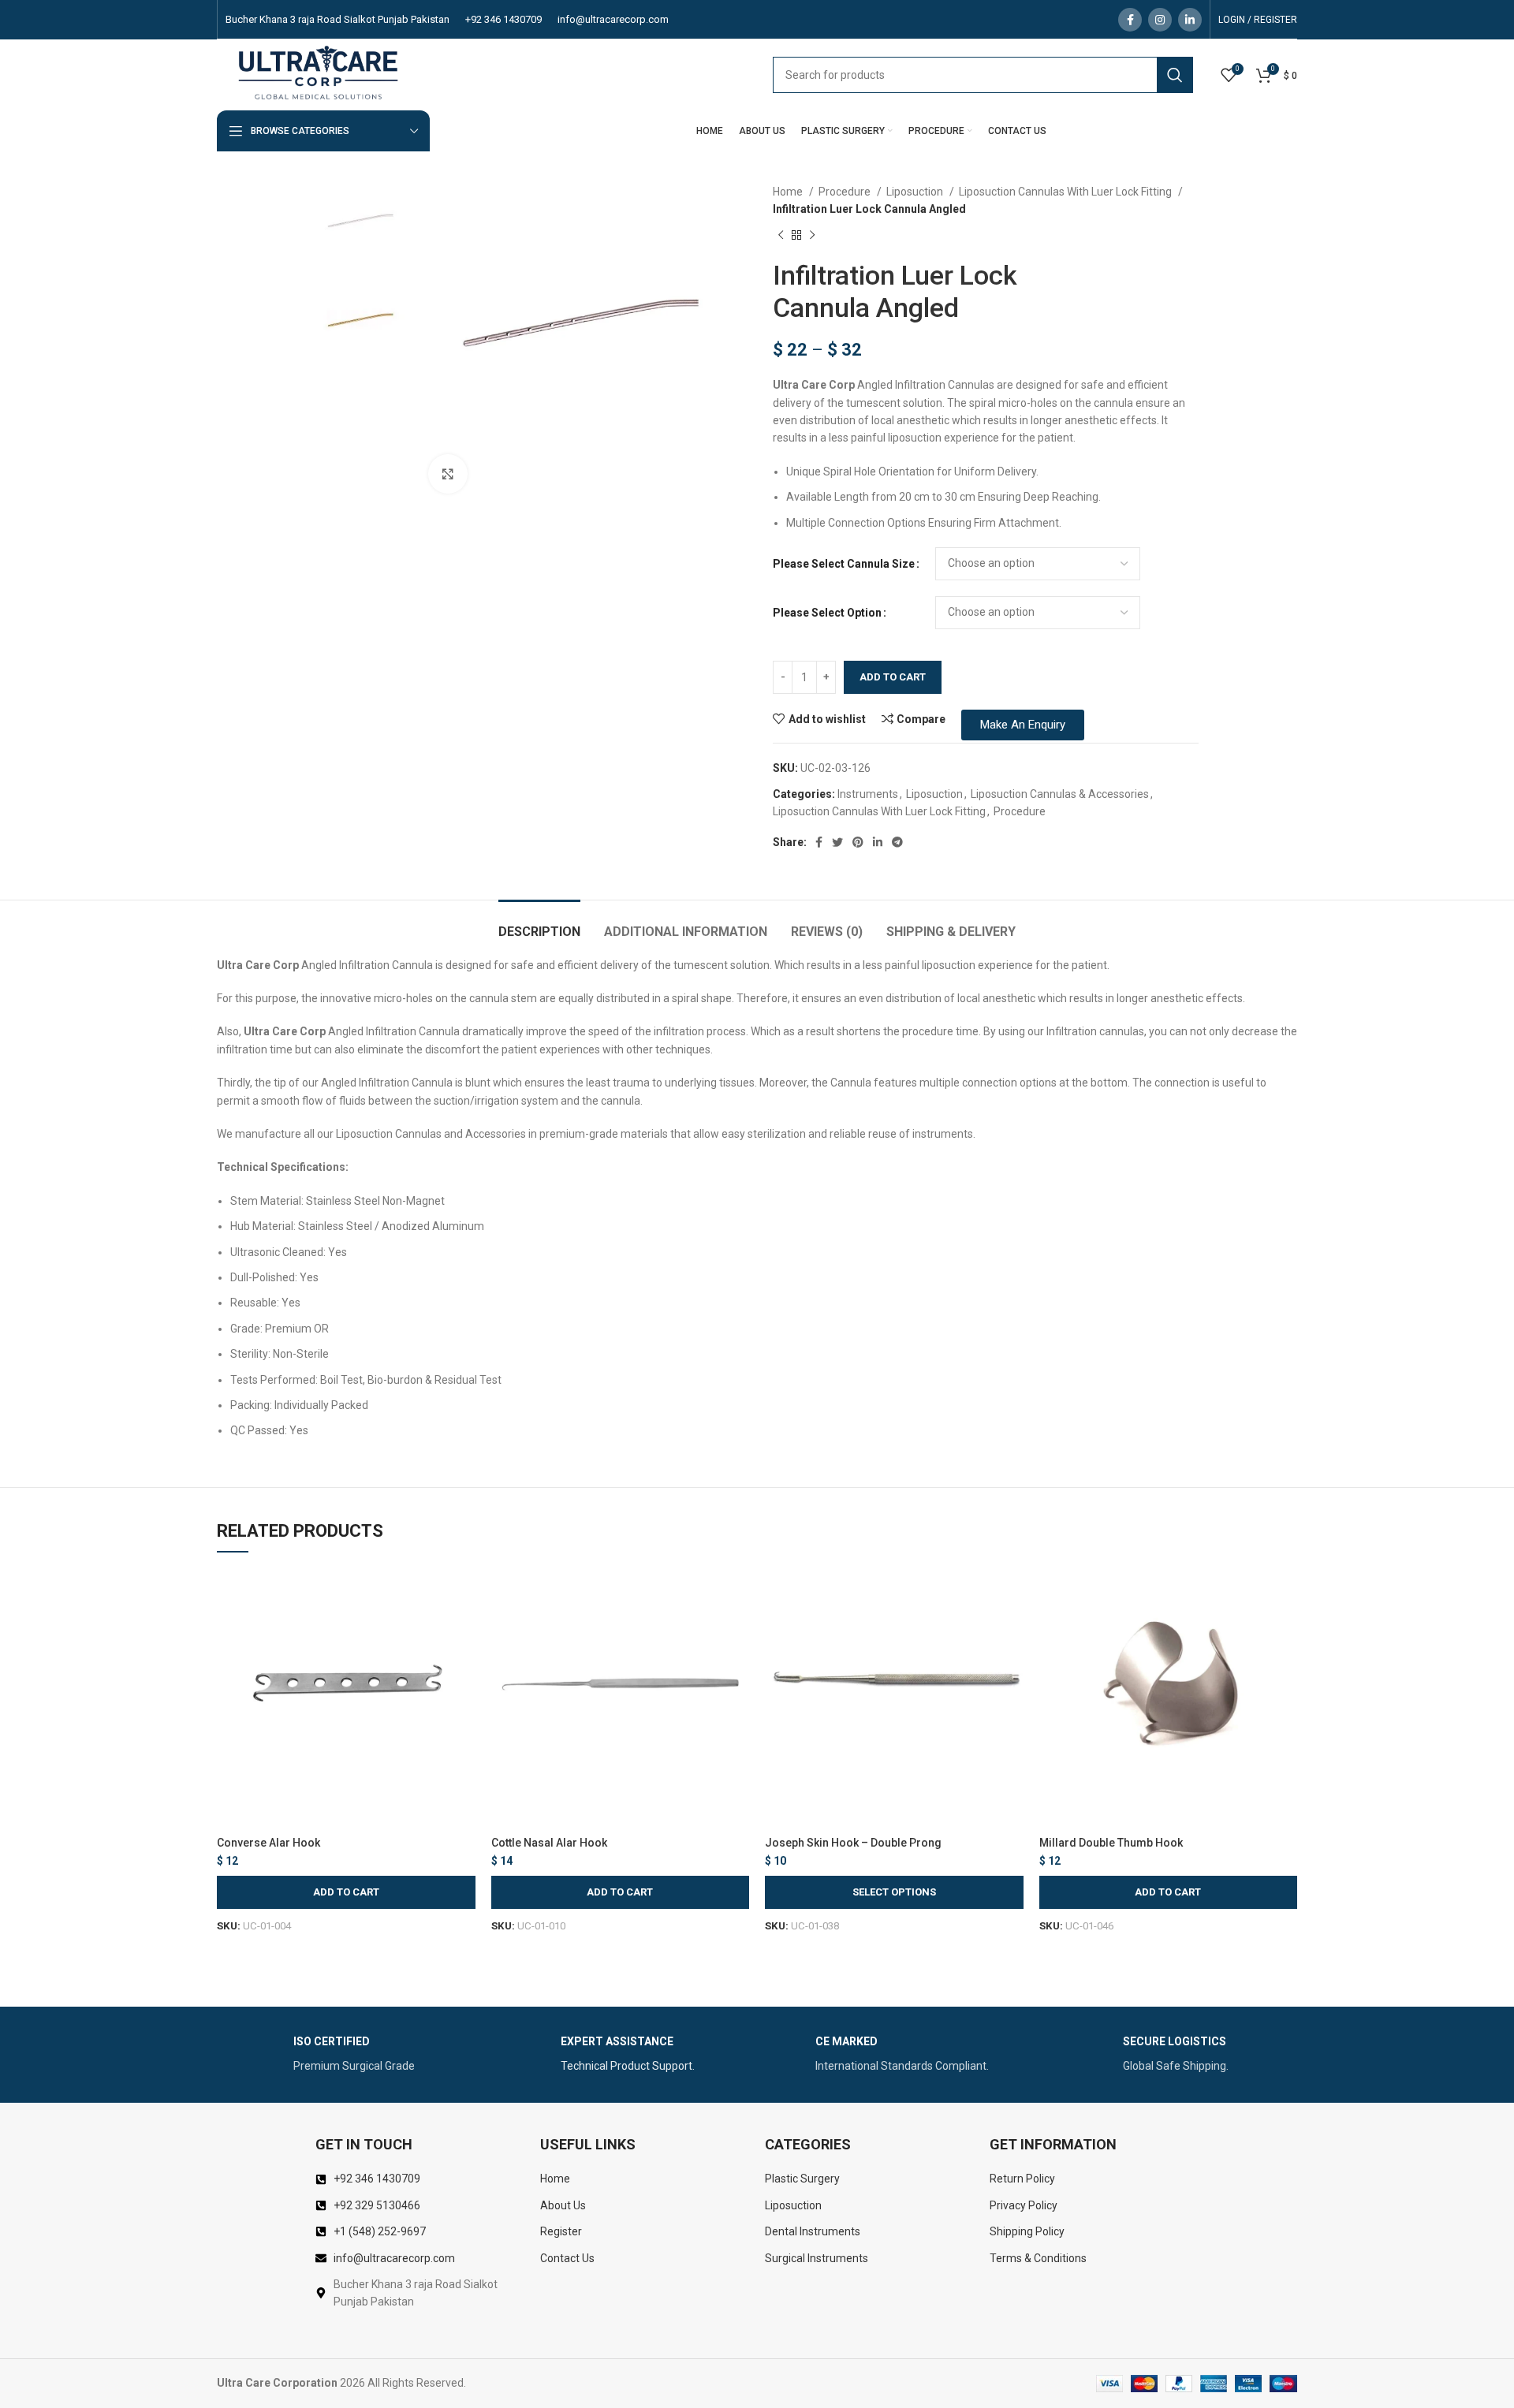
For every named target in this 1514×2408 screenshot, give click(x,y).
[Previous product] (781, 235)
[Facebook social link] (1130, 20)
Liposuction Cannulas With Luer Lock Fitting (1067, 192)
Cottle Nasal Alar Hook (549, 1843)
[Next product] (812, 235)
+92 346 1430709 (503, 19)
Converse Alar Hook (268, 1843)
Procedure (846, 192)
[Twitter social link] (837, 842)
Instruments (868, 794)
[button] (346, 1892)
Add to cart (893, 677)
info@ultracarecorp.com (613, 19)
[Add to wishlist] (464, 1666)
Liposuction (916, 192)
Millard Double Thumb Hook (1111, 1843)
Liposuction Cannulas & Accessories (1060, 794)
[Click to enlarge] (448, 474)
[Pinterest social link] (858, 842)
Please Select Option (827, 613)
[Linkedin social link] (1190, 20)
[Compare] (464, 1595)
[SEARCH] (1175, 75)
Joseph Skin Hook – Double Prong (853, 1843)
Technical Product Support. (628, 2068)
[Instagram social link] (1160, 20)
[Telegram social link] (897, 842)
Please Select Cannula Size (844, 564)
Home (789, 192)
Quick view (464, 1630)
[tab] (539, 924)
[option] (360, 227)
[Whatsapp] (1470, 2367)
